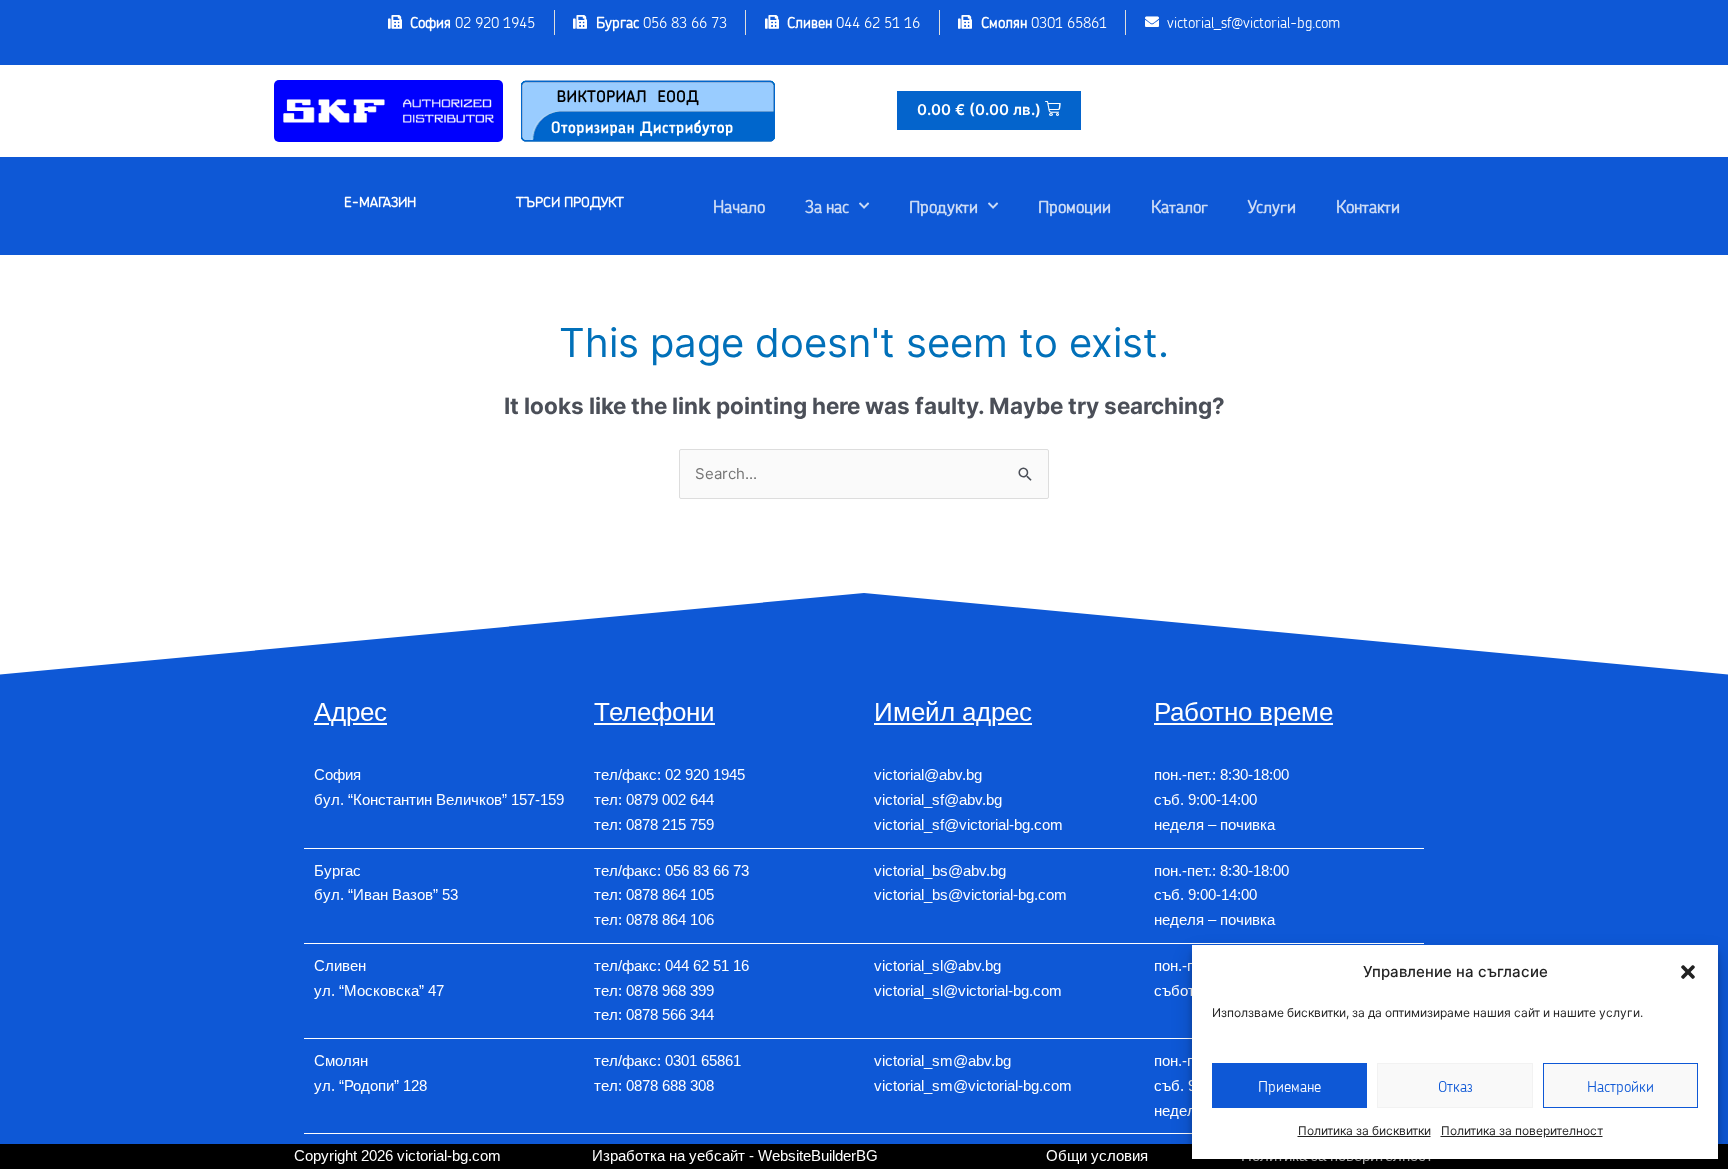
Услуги (1272, 206)
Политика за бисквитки (1364, 1130)
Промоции (1074, 206)
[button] (1688, 972)
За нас (827, 206)
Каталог (1179, 206)
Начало (739, 206)
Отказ (1455, 1086)
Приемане (1289, 1086)
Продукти (943, 206)
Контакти (1368, 206)
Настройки (1620, 1086)
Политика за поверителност (1522, 1130)
